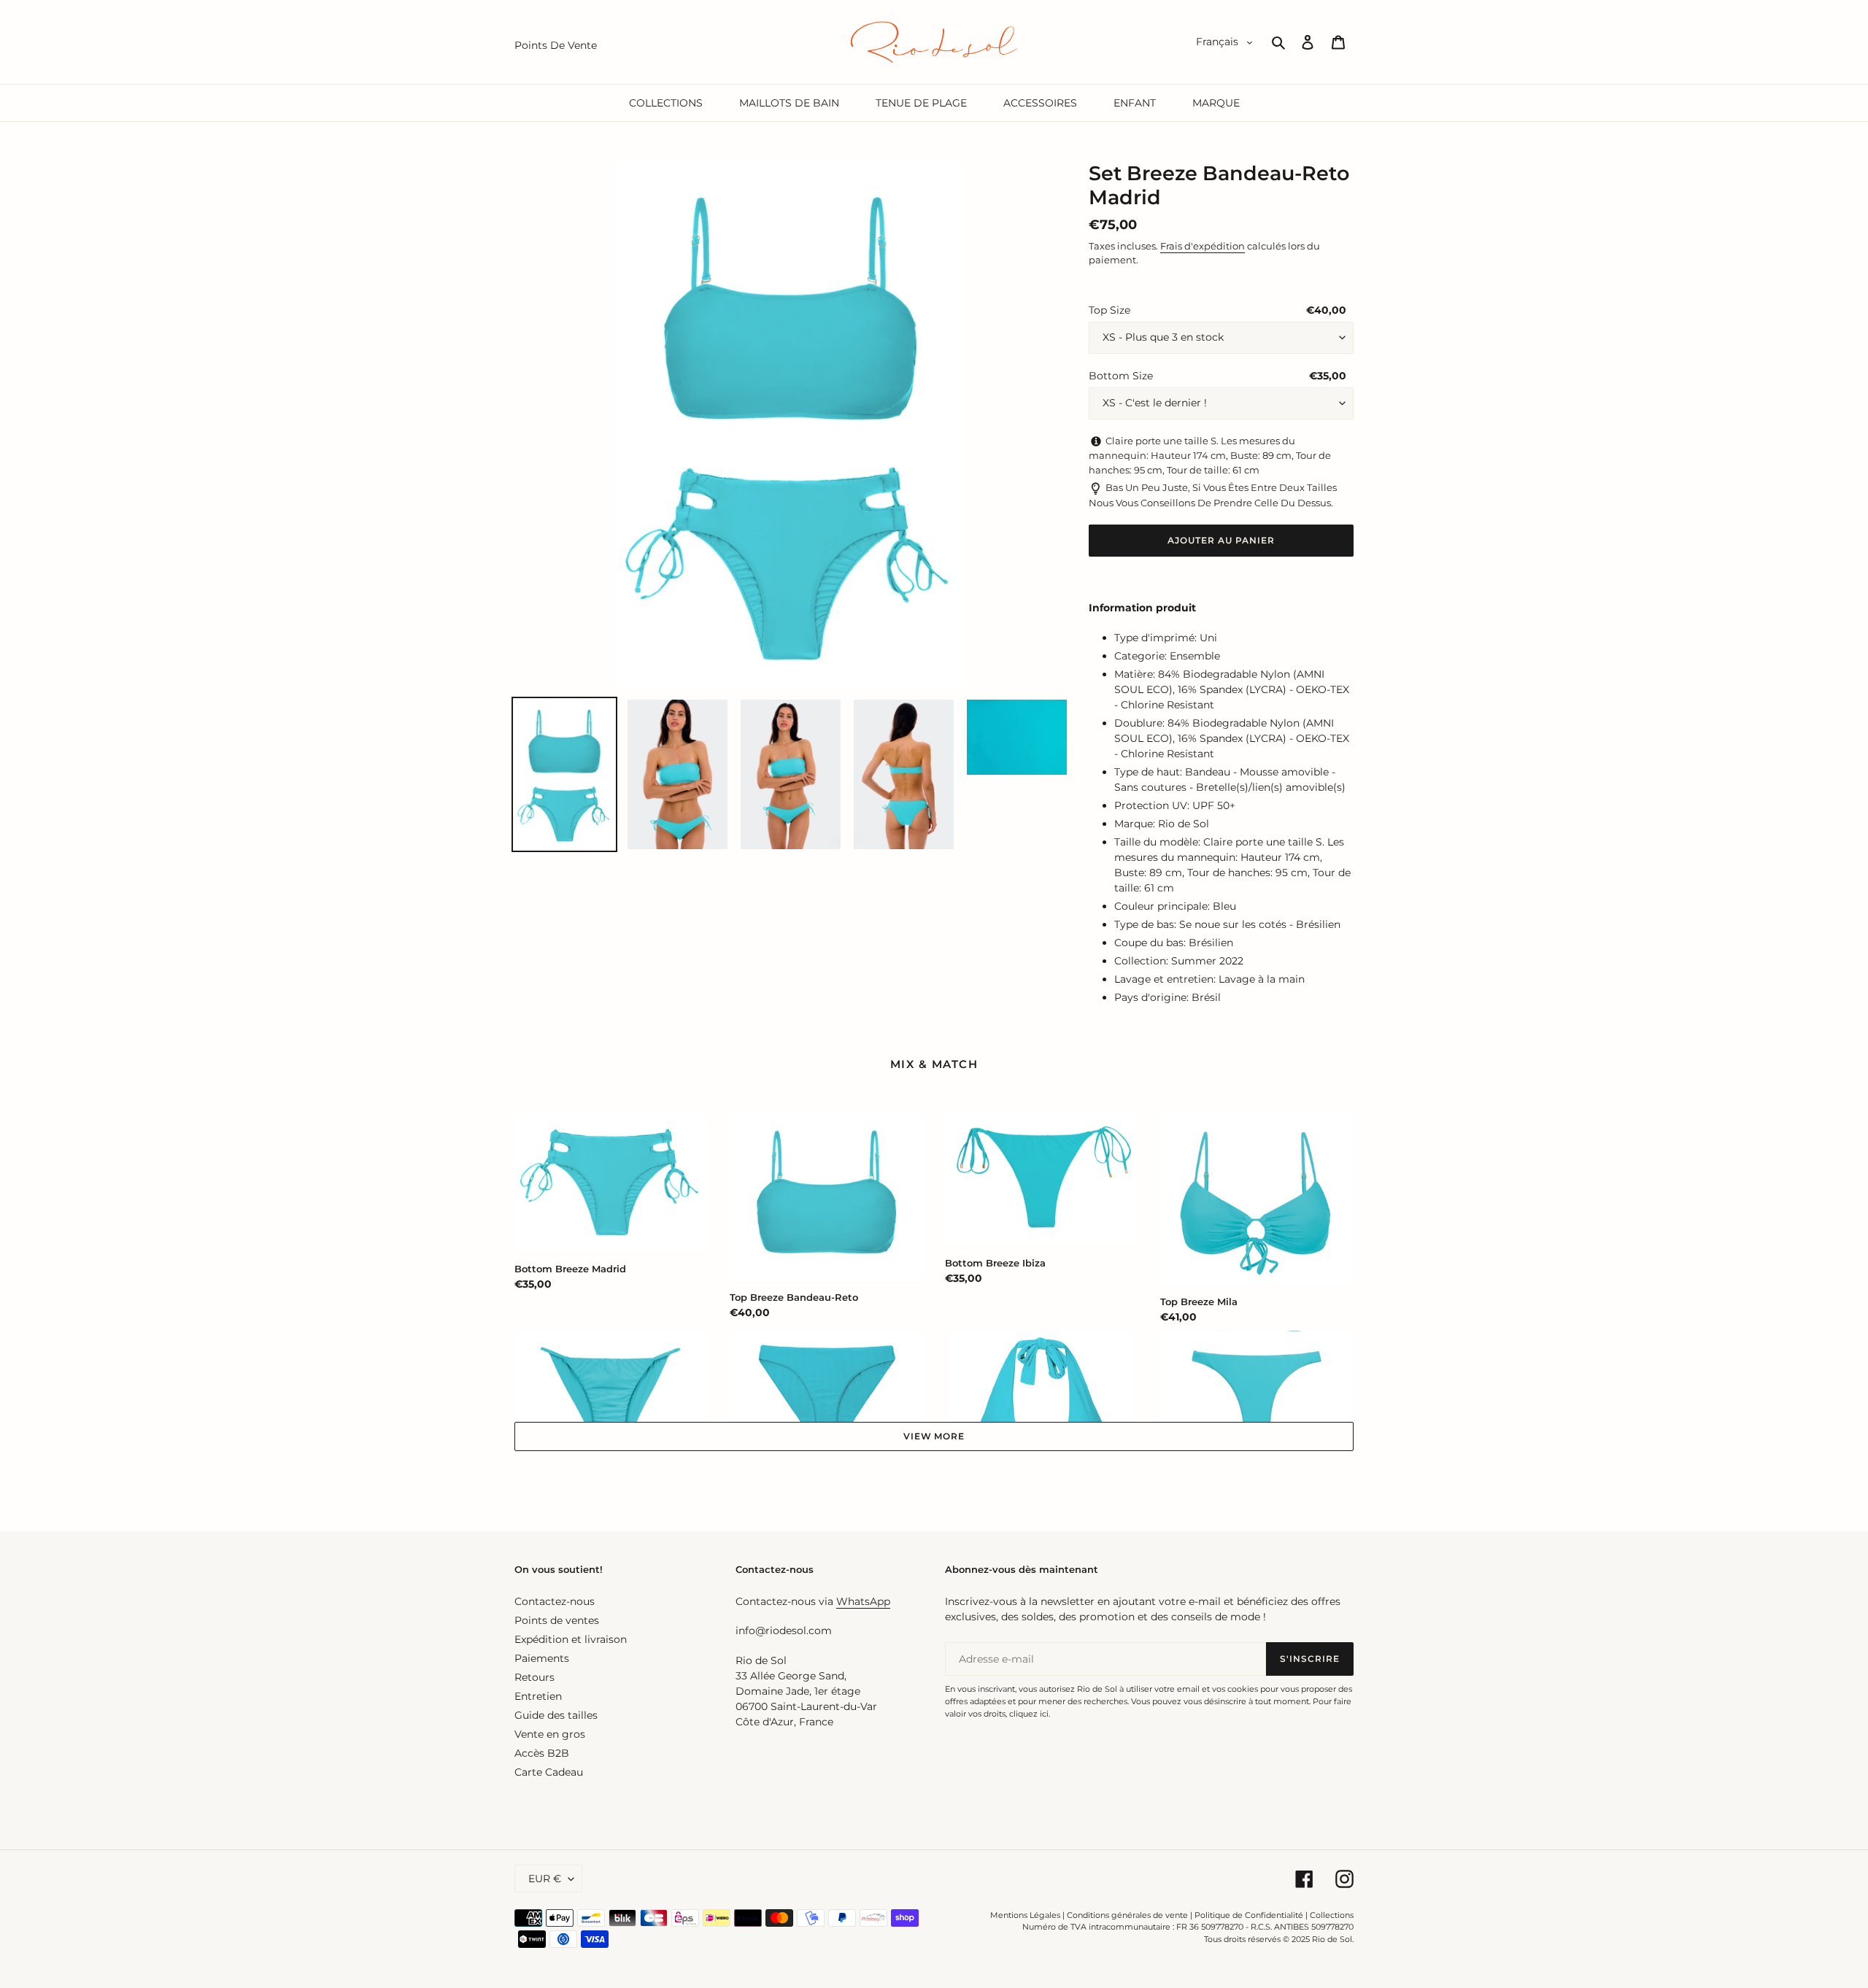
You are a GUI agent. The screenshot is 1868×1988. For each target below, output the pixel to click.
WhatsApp (863, 1601)
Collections (1332, 1915)
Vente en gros (550, 1734)
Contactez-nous (555, 1601)
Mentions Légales (1025, 1915)
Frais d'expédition (1203, 246)
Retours (534, 1677)
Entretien (538, 1696)
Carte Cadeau (549, 1772)
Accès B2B (542, 1753)
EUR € (545, 1879)
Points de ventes (557, 1620)
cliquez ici (1029, 1714)
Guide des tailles (556, 1715)
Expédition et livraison (571, 1639)
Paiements (542, 1658)
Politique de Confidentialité (1249, 1915)
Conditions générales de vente (1127, 1915)
